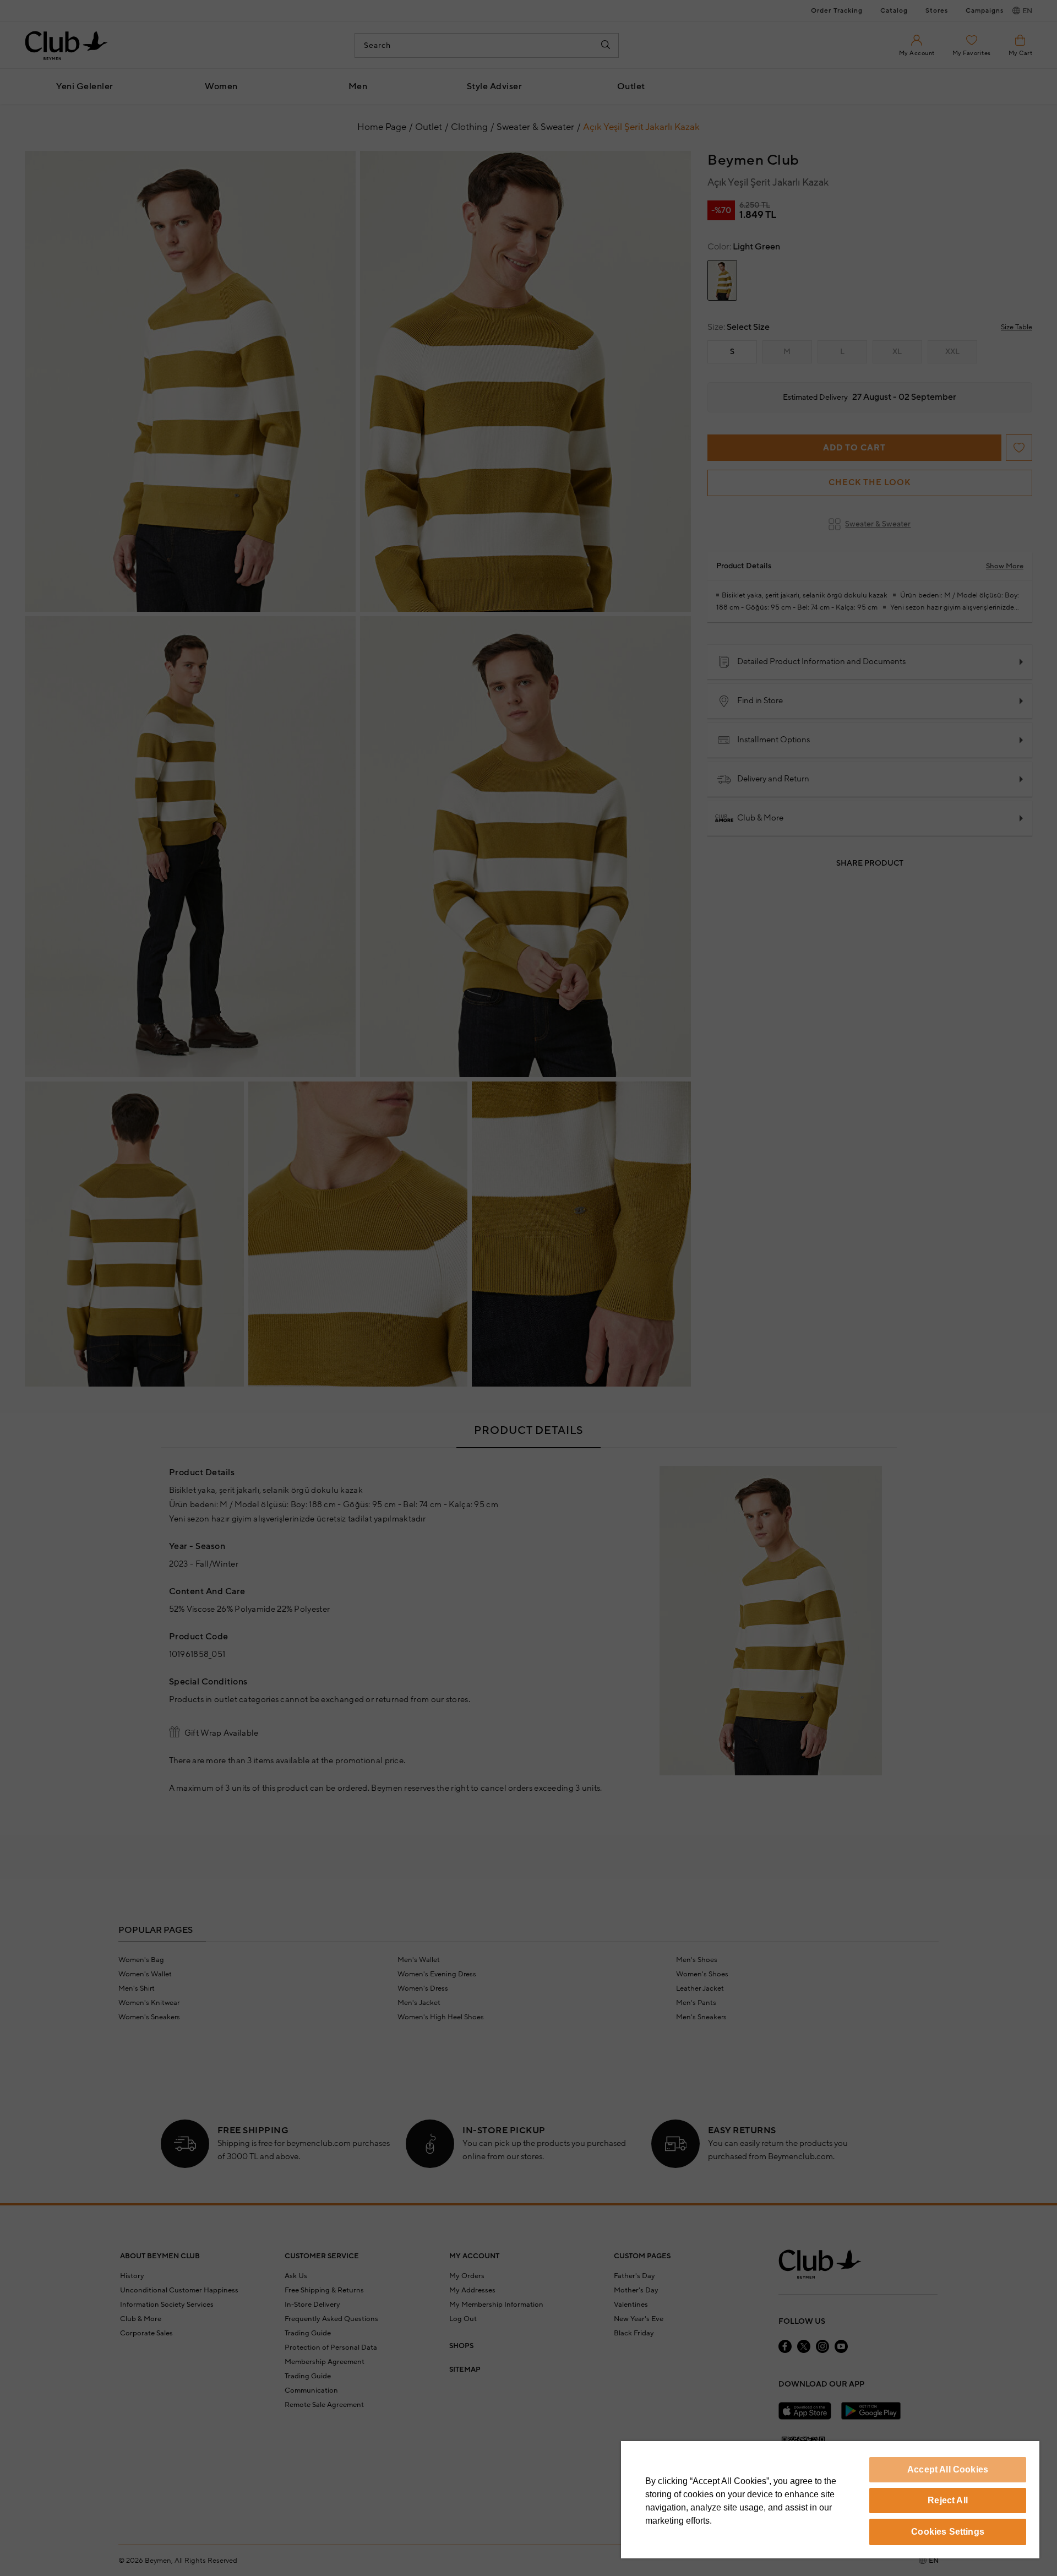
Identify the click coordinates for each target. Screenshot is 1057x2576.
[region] (830, 2500)
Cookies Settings (948, 2532)
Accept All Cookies (948, 2469)
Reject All (948, 2500)
